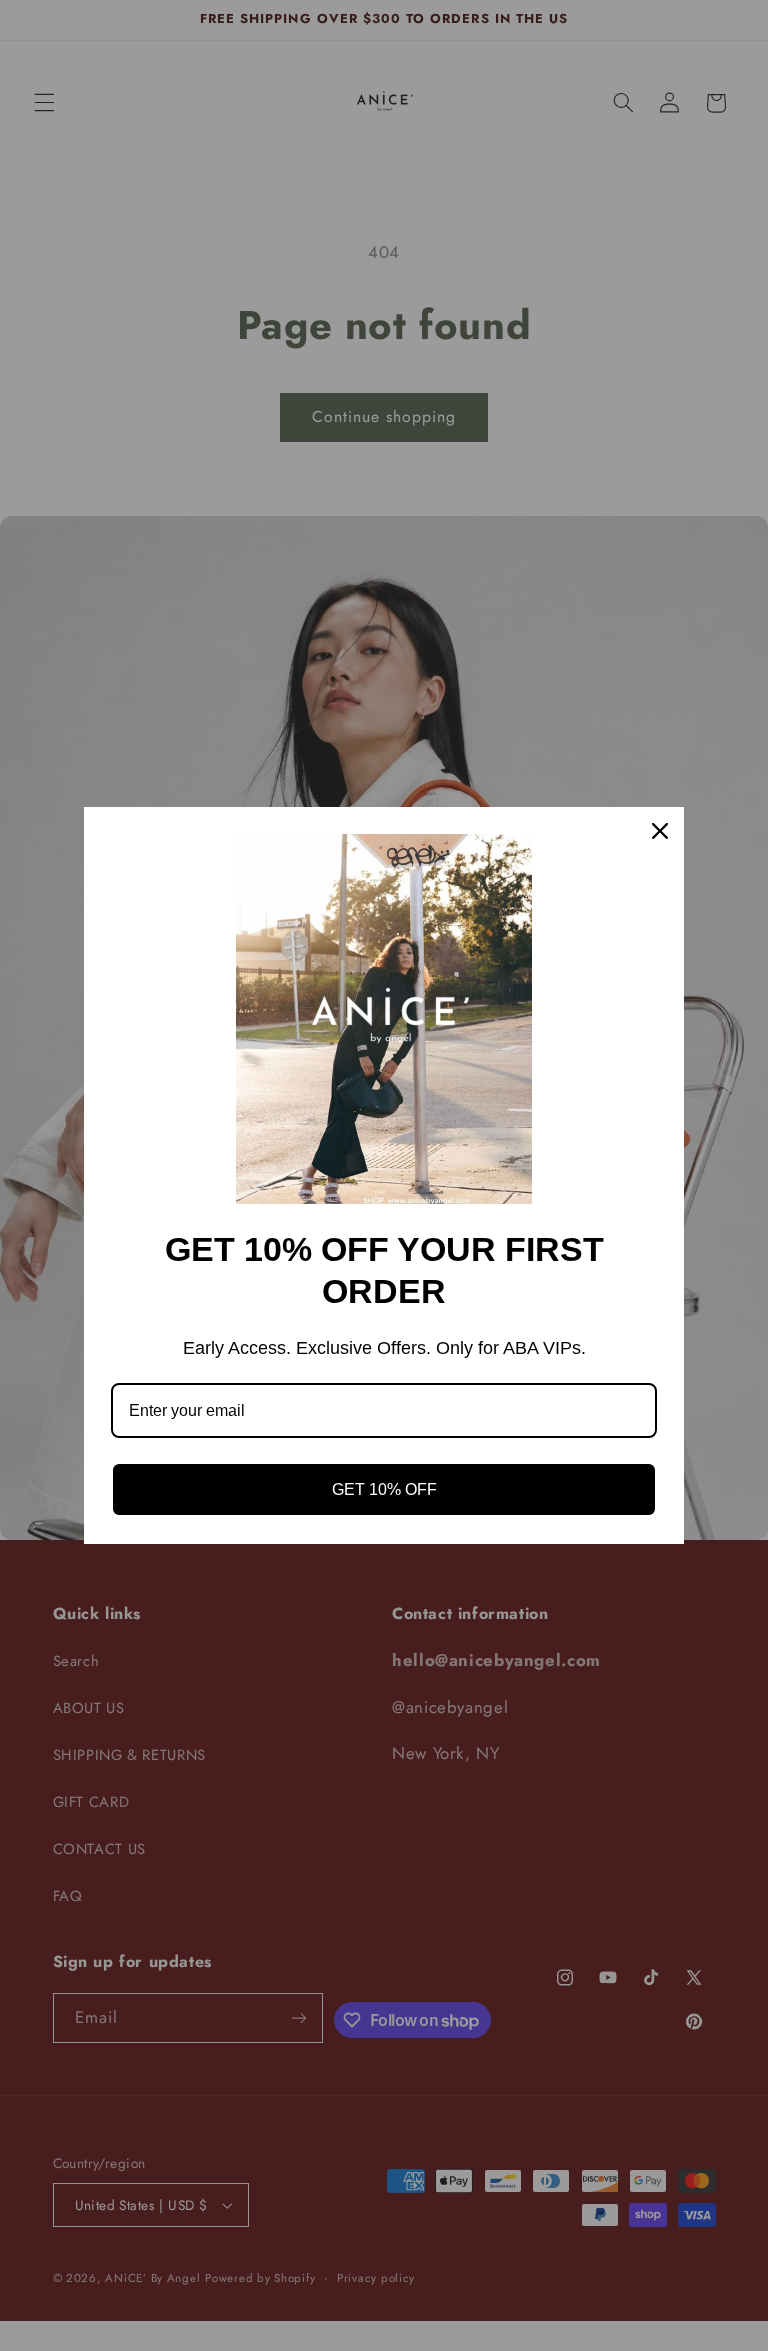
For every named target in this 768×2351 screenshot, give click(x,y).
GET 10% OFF (384, 1489)
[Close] (660, 831)
